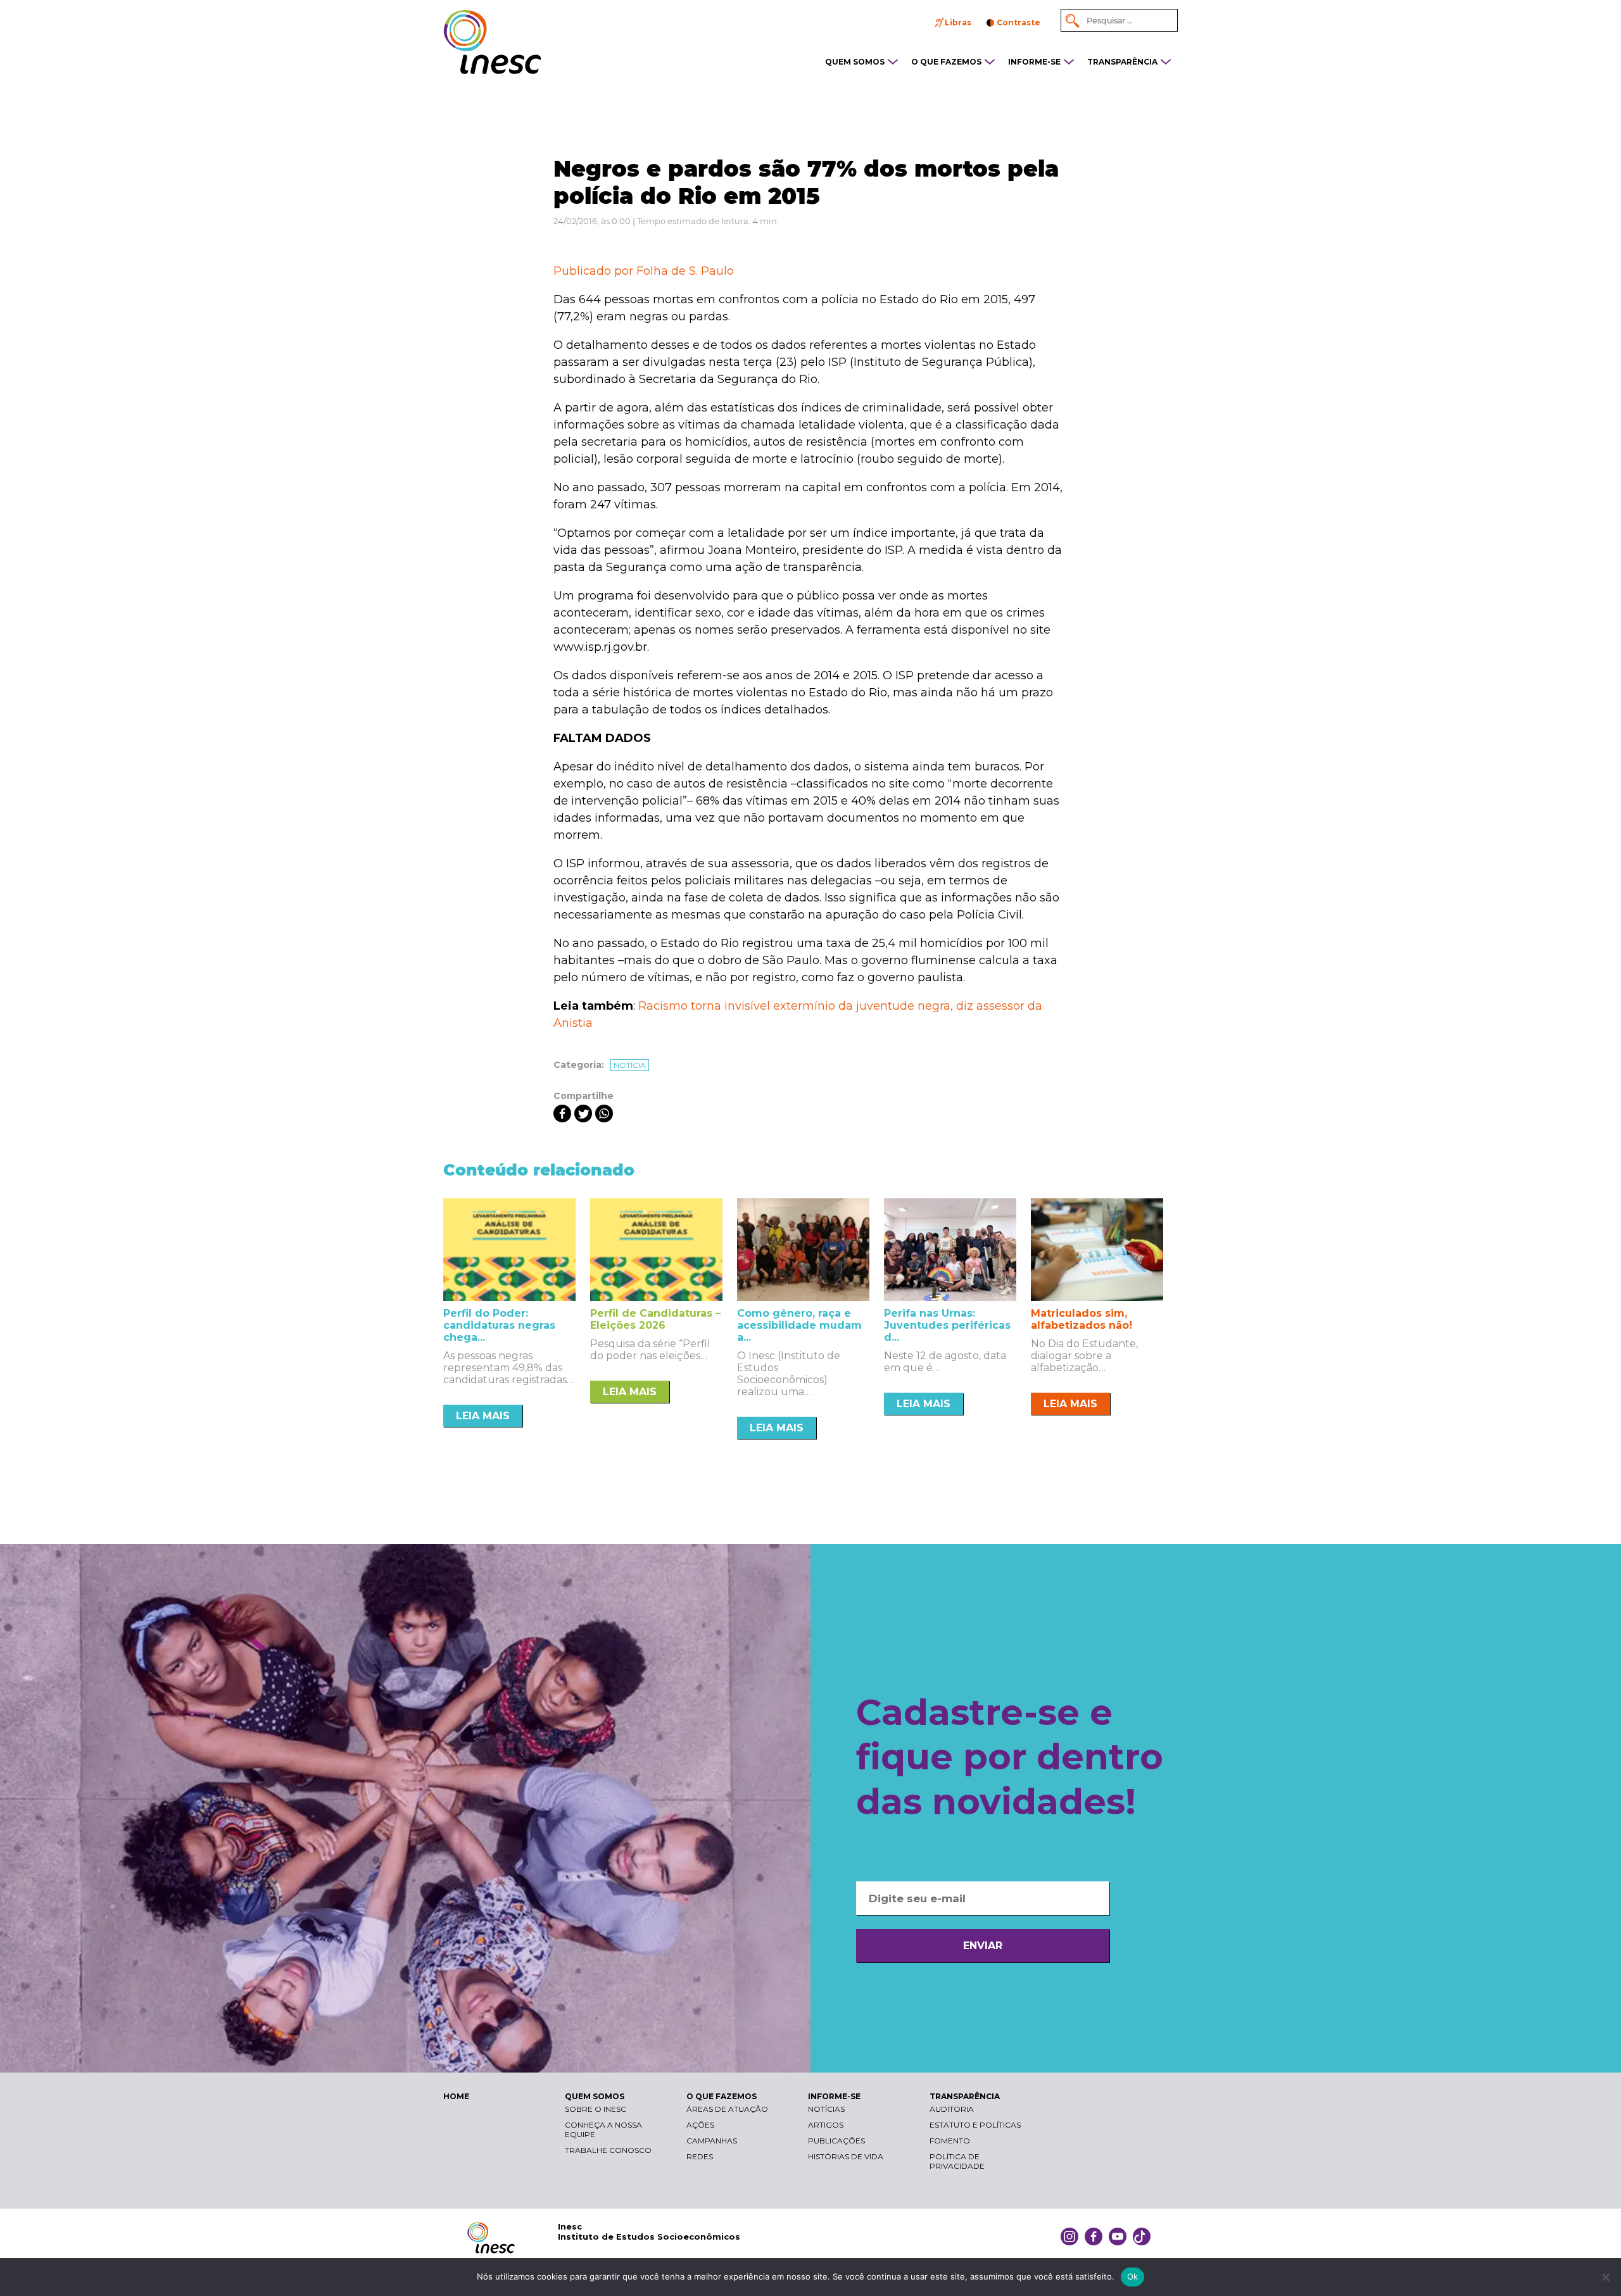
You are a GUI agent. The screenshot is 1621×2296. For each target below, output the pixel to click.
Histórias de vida (846, 2156)
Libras (958, 22)
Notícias (826, 2109)
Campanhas (712, 2141)
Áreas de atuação (727, 2109)
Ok (1133, 2276)
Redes (700, 2156)
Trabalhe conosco (608, 2150)
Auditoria (952, 2109)
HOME (456, 2096)
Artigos (826, 2125)
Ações (700, 2125)
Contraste (1019, 22)
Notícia (630, 1065)
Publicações (836, 2141)
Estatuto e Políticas (975, 2125)
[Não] (1605, 2277)
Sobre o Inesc (596, 2109)
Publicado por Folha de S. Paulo (644, 271)
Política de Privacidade (957, 2161)
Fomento (950, 2141)
